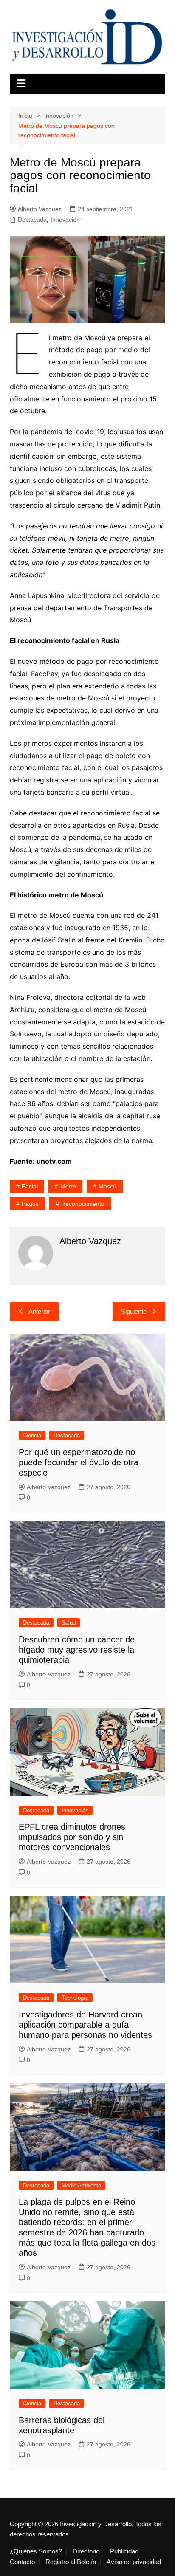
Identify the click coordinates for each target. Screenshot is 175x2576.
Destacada (32, 220)
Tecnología (75, 1998)
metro (68, 1186)
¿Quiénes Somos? (36, 2551)
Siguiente (134, 1311)
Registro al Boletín (71, 2562)
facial (30, 1186)
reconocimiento (83, 1204)
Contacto (22, 2562)
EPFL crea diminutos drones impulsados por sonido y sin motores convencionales (72, 1837)
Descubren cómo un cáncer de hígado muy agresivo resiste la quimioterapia (77, 1650)
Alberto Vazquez (40, 209)
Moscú (107, 1186)
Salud (69, 1623)
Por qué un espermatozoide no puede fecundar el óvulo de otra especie (79, 1462)
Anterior (39, 1311)
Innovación (65, 220)
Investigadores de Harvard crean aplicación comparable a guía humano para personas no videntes (85, 2025)
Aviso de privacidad (134, 2562)
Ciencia (32, 1435)
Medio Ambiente (81, 2185)
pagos (30, 1204)
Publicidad (124, 2551)
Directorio (86, 2551)
